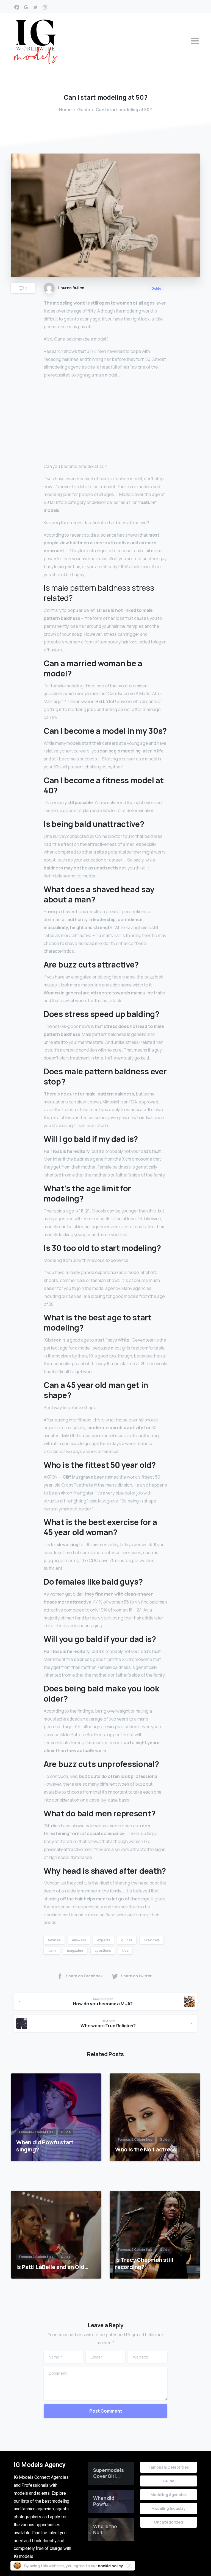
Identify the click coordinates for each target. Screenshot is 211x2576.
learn (52, 1951)
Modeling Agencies (168, 2495)
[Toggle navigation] (195, 41)
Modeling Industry (168, 2508)
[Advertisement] (105, 422)
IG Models (152, 1940)
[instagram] (45, 7)
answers (79, 1940)
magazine (75, 1951)
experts (103, 1940)
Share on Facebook (84, 1976)
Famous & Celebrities (169, 2467)
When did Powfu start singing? (45, 2146)
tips (125, 1951)
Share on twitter (136, 1976)
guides (127, 1940)
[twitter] (35, 7)
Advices (54, 1940)
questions (103, 1951)
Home (65, 110)
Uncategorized (169, 2522)
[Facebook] (17, 7)
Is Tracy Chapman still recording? (144, 2263)
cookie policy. (111, 2566)
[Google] (26, 7)
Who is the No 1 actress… (148, 2149)
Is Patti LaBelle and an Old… (52, 2267)
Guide (84, 110)
